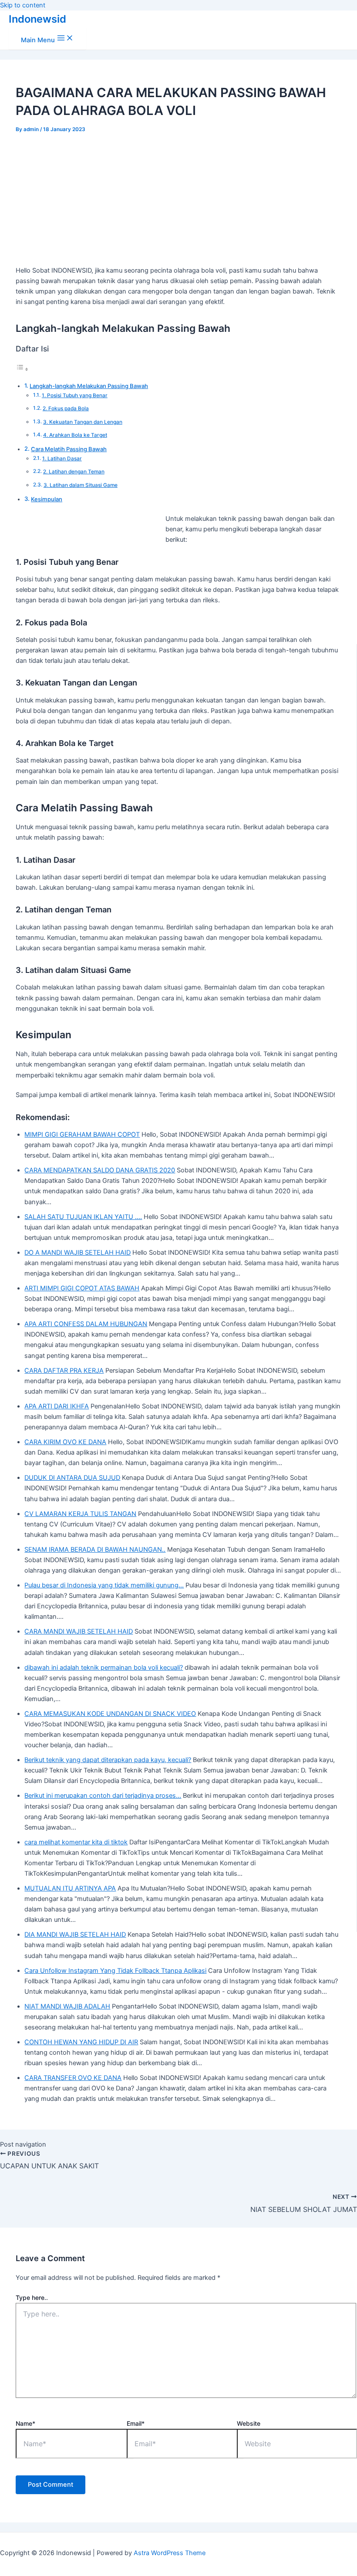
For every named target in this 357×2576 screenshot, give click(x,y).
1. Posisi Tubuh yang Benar (75, 395)
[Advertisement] (179, 198)
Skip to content (23, 5)
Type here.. (32, 2297)
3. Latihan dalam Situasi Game (81, 485)
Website (249, 2423)
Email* (136, 2423)
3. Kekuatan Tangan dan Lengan (83, 422)
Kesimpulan (47, 499)
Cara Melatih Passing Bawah (69, 449)
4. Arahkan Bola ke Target (75, 435)
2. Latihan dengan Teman (74, 472)
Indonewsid (37, 19)
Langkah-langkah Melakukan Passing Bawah (89, 386)
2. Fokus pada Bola (66, 409)
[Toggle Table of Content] (22, 369)
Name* (25, 2423)
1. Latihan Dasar (62, 459)
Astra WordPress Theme (170, 2553)
